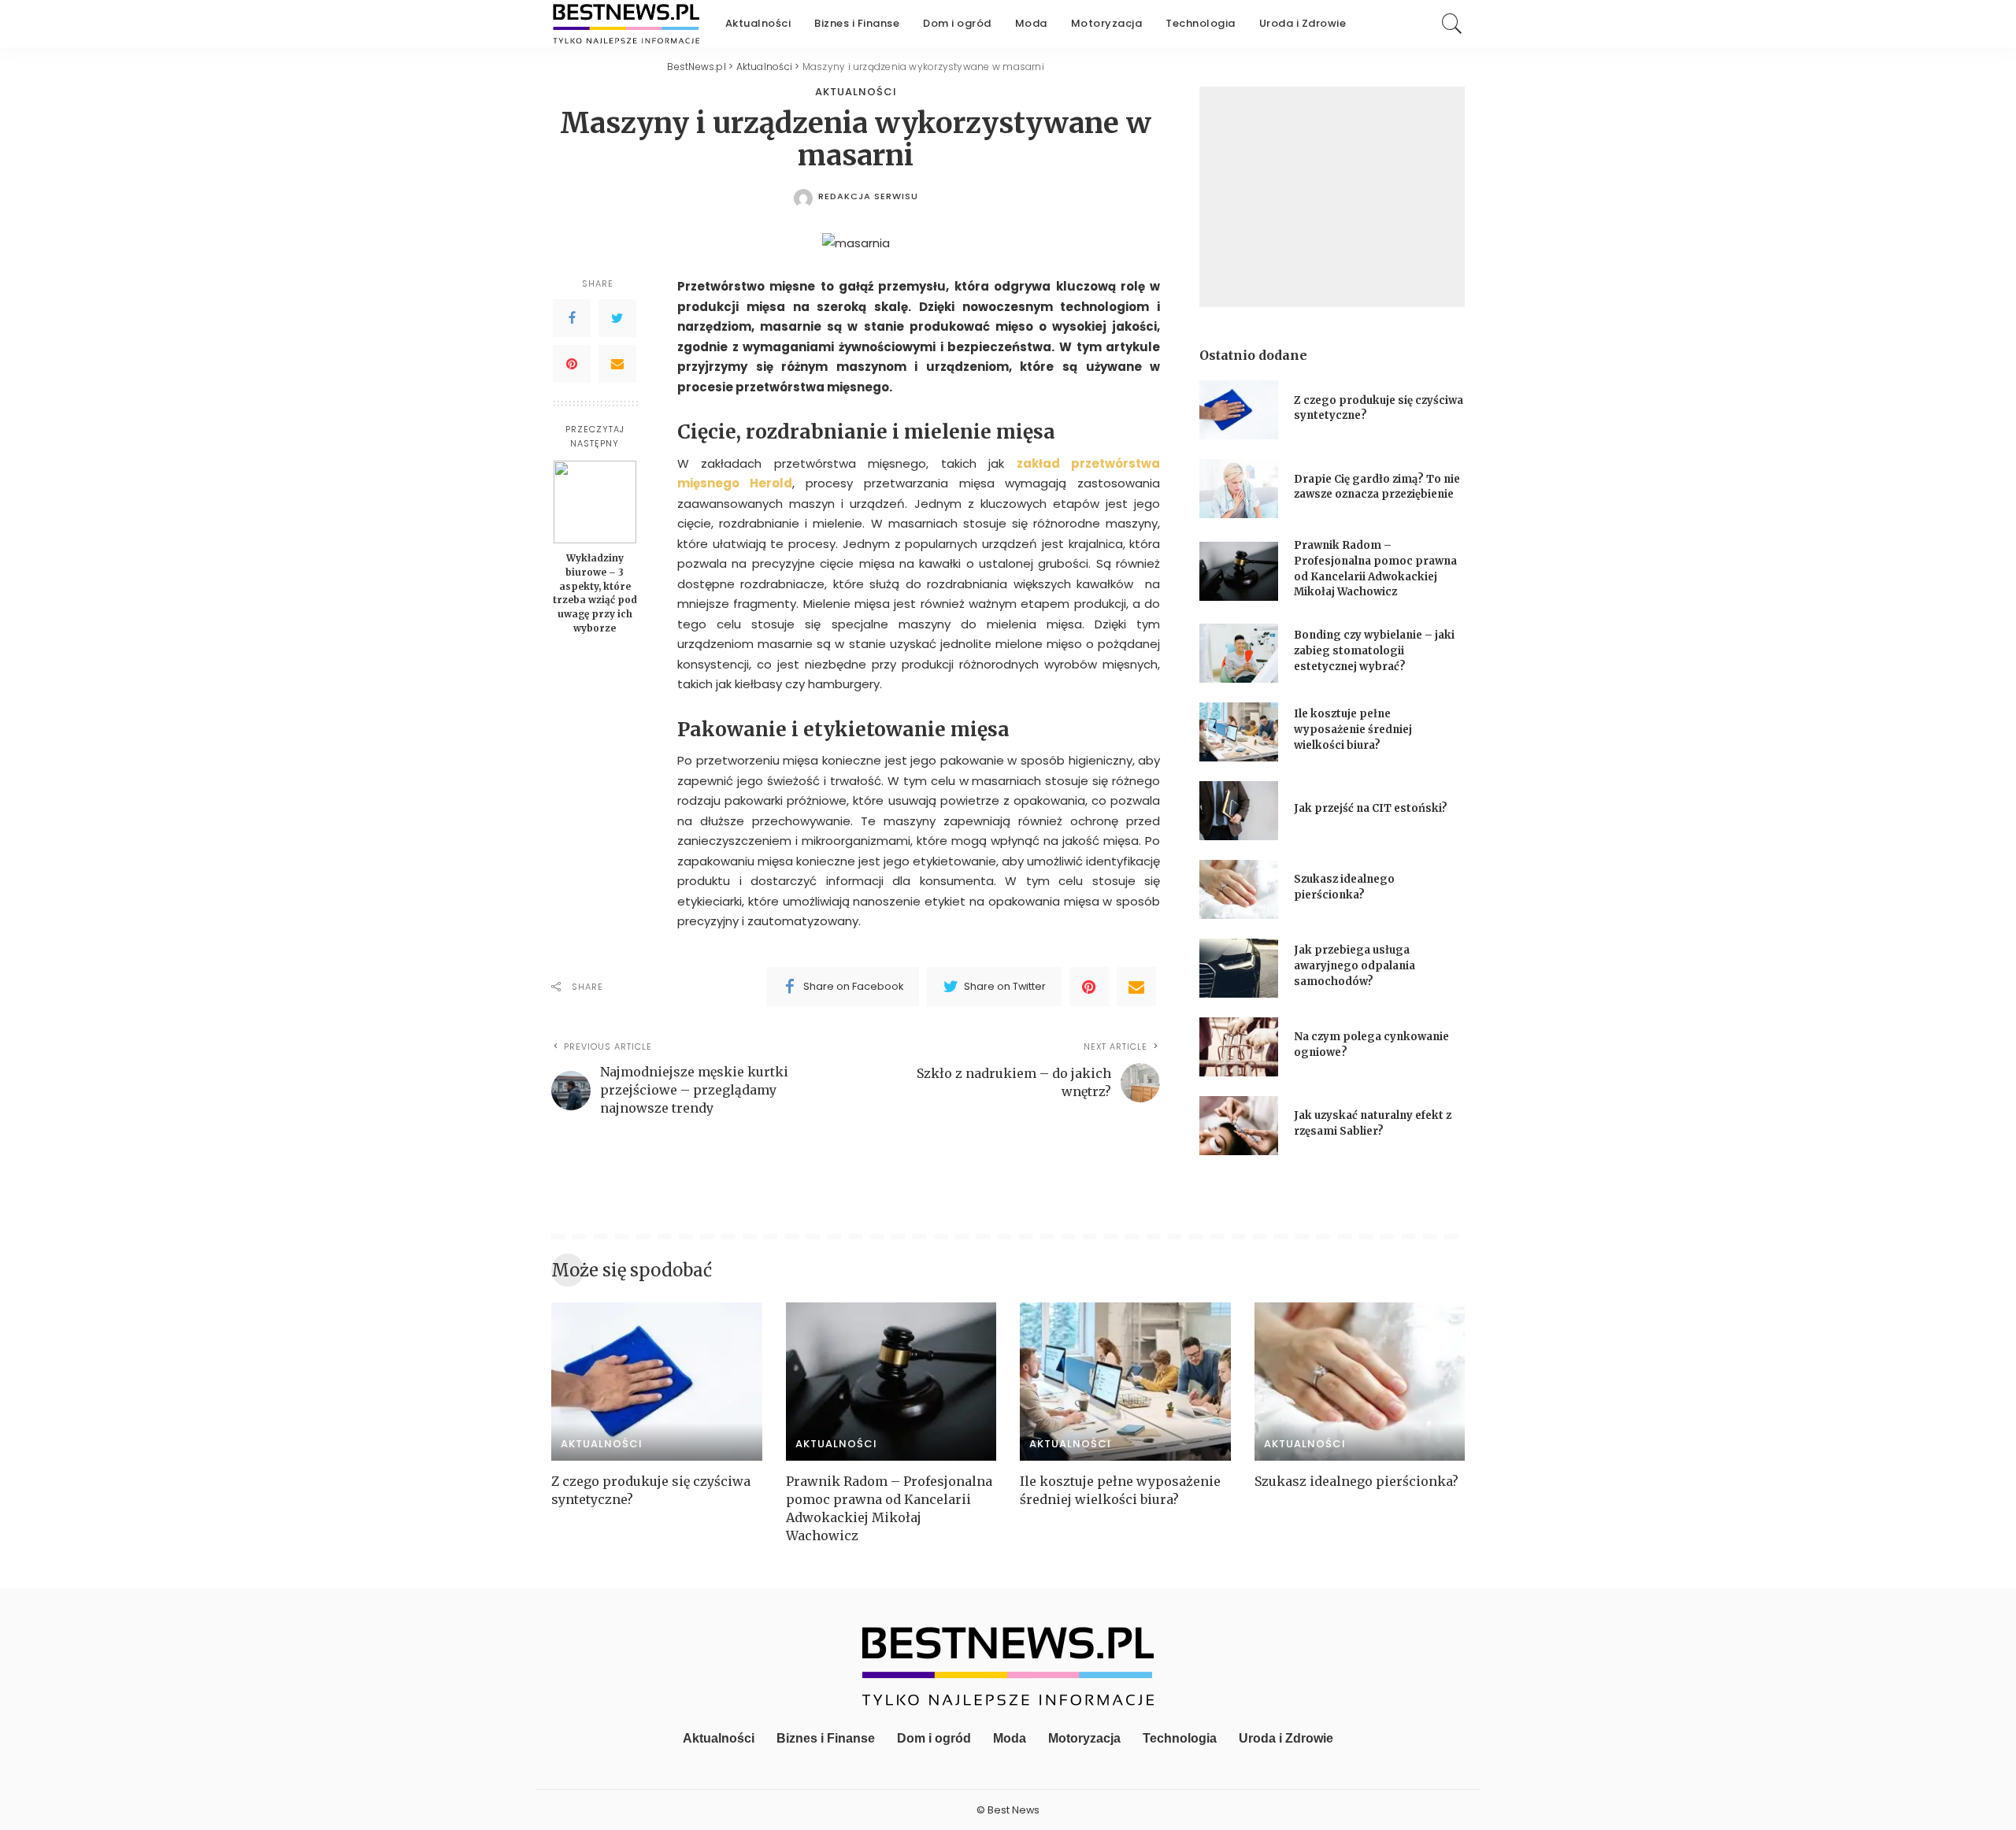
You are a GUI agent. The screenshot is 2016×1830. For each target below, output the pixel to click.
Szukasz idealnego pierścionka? (1358, 1481)
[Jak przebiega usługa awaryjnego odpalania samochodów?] (1239, 968)
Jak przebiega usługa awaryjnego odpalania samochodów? (1354, 965)
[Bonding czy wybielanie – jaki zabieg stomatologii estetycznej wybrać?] (1239, 653)
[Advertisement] (1332, 197)
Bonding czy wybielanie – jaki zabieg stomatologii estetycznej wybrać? (1374, 650)
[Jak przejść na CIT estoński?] (1239, 811)
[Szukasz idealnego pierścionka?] (1239, 889)
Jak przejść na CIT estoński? (1372, 808)
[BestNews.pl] (626, 24)
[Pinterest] (572, 364)
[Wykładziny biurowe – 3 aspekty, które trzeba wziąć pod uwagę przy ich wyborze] (595, 502)
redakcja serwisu (868, 196)
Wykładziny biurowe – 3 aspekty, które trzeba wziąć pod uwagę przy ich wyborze (595, 593)
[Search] (1452, 24)
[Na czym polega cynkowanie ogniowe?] (1239, 1047)
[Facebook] (572, 318)
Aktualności (856, 92)
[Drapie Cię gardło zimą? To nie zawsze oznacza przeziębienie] (1239, 489)
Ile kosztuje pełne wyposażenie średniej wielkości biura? (1353, 729)
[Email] (617, 364)
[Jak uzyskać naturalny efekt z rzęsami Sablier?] (1239, 1126)
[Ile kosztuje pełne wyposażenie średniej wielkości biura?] (1239, 732)
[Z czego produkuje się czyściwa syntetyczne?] (1239, 410)
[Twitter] (617, 318)
